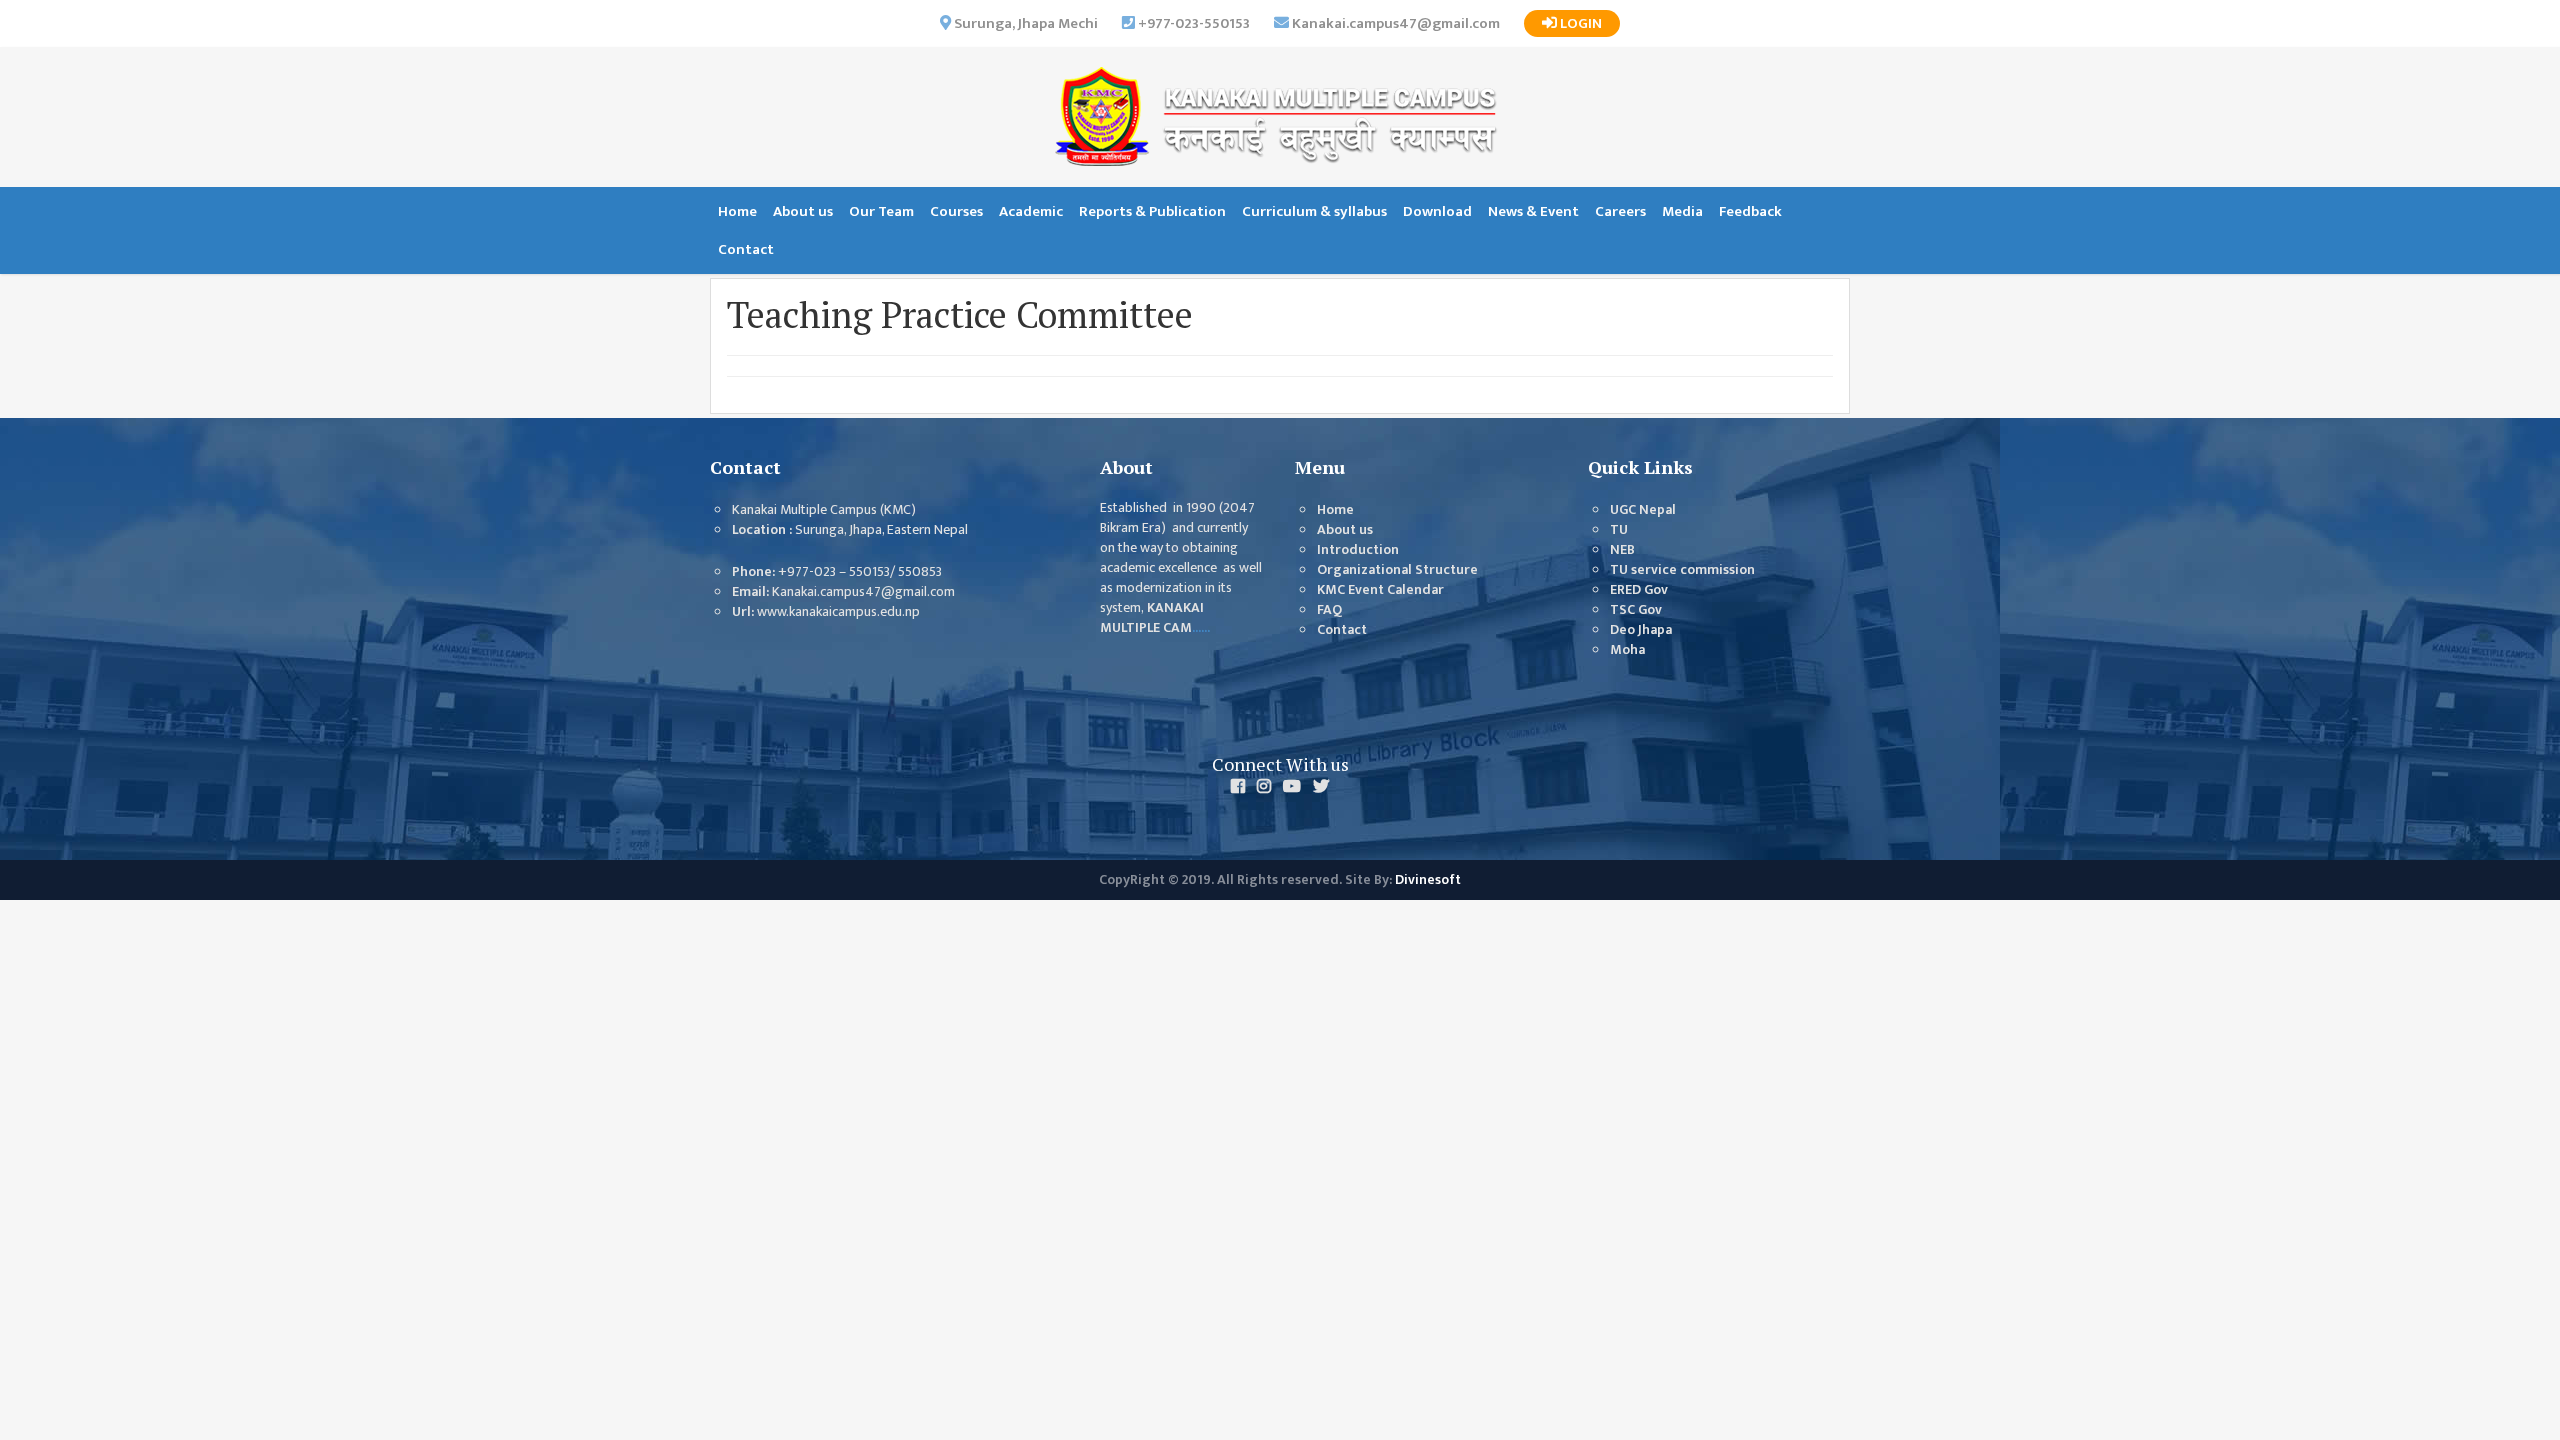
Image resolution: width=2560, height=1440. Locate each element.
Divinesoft (1428, 880)
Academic (1031, 211)
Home (737, 211)
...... (1201, 628)
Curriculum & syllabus (1314, 211)
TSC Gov (1636, 610)
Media (1682, 211)
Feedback (1750, 211)
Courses (956, 211)
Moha (1627, 650)
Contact (746, 249)
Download (1437, 211)
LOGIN (1579, 23)
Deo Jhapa (1641, 630)
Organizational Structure (1397, 570)
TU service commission (1682, 570)
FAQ (1329, 610)
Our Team (881, 211)
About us (803, 211)
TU (1619, 530)
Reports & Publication (1152, 211)
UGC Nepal (1643, 510)
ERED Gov (1639, 590)
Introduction (1358, 550)
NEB (1622, 550)
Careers (1620, 211)
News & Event (1533, 211)
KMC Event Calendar (1380, 590)
